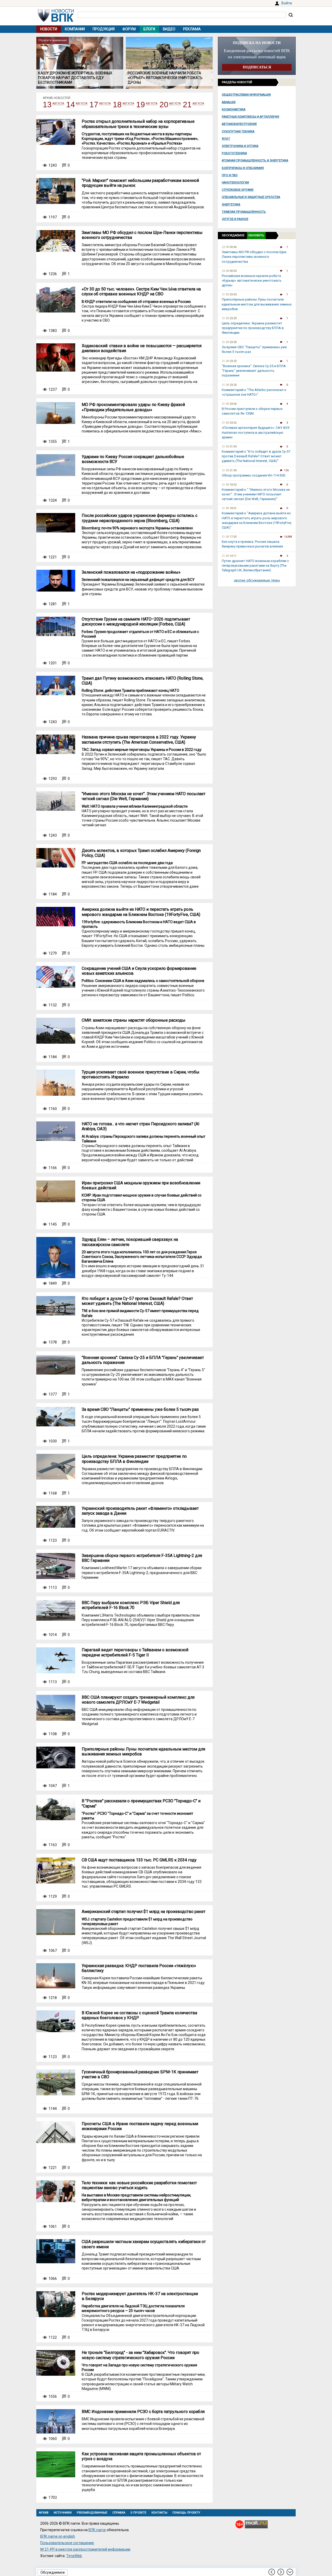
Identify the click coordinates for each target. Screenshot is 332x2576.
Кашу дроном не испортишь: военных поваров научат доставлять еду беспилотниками (75, 78)
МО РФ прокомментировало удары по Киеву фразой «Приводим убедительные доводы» (133, 407)
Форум (129, 29)
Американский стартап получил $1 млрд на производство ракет (144, 1912)
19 (141, 105)
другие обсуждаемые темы (257, 580)
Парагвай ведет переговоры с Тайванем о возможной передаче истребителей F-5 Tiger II (135, 1652)
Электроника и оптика (240, 146)
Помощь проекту (186, 2513)
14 (71, 105)
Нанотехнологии (235, 183)
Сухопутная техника (238, 131)
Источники (63, 2513)
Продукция (104, 29)
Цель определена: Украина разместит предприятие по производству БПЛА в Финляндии (134, 1459)
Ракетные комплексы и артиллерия (250, 117)
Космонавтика (234, 109)
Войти (287, 3)
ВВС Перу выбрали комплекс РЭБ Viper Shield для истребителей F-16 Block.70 (131, 1605)
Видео (169, 29)
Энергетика (231, 205)
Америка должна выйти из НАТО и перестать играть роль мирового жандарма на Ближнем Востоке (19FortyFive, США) (141, 912)
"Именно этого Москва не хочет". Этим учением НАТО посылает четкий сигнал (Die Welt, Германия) (144, 796)
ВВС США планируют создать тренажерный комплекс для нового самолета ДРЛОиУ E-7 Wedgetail (138, 1700)
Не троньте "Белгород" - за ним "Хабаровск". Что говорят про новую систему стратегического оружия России (140, 2355)
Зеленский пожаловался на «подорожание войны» (131, 572)
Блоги (149, 29)
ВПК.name (97, 2530)
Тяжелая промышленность (244, 212)
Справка (119, 2513)
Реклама (192, 29)
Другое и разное (235, 219)
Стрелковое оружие (238, 190)
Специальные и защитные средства (251, 197)
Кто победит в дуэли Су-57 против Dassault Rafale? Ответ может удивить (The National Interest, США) (137, 1301)
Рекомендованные (92, 2513)
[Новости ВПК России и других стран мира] (56, 20)
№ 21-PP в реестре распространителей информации (85, 2549)
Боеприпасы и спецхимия (243, 168)
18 (117, 105)
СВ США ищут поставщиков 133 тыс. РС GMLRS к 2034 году (139, 1860)
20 (164, 105)
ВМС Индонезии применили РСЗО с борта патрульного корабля (143, 2412)
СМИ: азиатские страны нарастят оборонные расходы (134, 1020)
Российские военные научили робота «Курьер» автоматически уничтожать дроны (165, 78)
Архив (44, 2513)
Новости (49, 29)
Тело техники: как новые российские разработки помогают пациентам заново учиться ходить (139, 2185)
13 (47, 105)
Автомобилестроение (239, 124)
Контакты (159, 2513)
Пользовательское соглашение (67, 2543)
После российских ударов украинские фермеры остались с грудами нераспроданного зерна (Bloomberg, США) (140, 518)
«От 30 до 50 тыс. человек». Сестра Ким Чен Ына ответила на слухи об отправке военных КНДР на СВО (141, 291)
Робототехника (234, 153)
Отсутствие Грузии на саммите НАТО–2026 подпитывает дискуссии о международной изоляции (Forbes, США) (136, 622)
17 (94, 105)
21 (187, 105)
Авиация (229, 102)
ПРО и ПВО (230, 175)
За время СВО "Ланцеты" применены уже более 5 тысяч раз (140, 1409)
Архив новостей (57, 98)
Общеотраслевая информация (246, 95)
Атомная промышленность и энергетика (255, 161)
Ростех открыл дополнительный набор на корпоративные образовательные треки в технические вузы (138, 124)
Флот (226, 139)
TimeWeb (74, 2556)
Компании (75, 29)
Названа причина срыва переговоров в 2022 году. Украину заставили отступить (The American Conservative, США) (139, 739)
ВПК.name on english (58, 2536)
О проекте (138, 2513)
